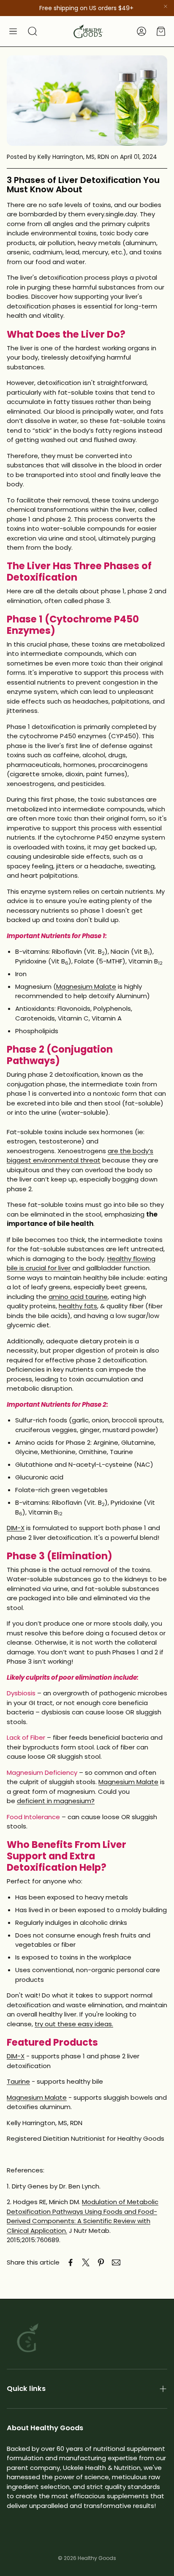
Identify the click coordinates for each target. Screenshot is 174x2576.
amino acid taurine (78, 1297)
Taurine (18, 2081)
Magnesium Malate (86, 986)
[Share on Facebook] (71, 2262)
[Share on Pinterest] (101, 2262)
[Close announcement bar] (166, 6)
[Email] (116, 2262)
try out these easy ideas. (74, 2024)
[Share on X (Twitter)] (86, 2262)
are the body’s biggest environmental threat (80, 1156)
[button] (13, 31)
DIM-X (16, 1528)
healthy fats (78, 1306)
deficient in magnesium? (56, 1801)
